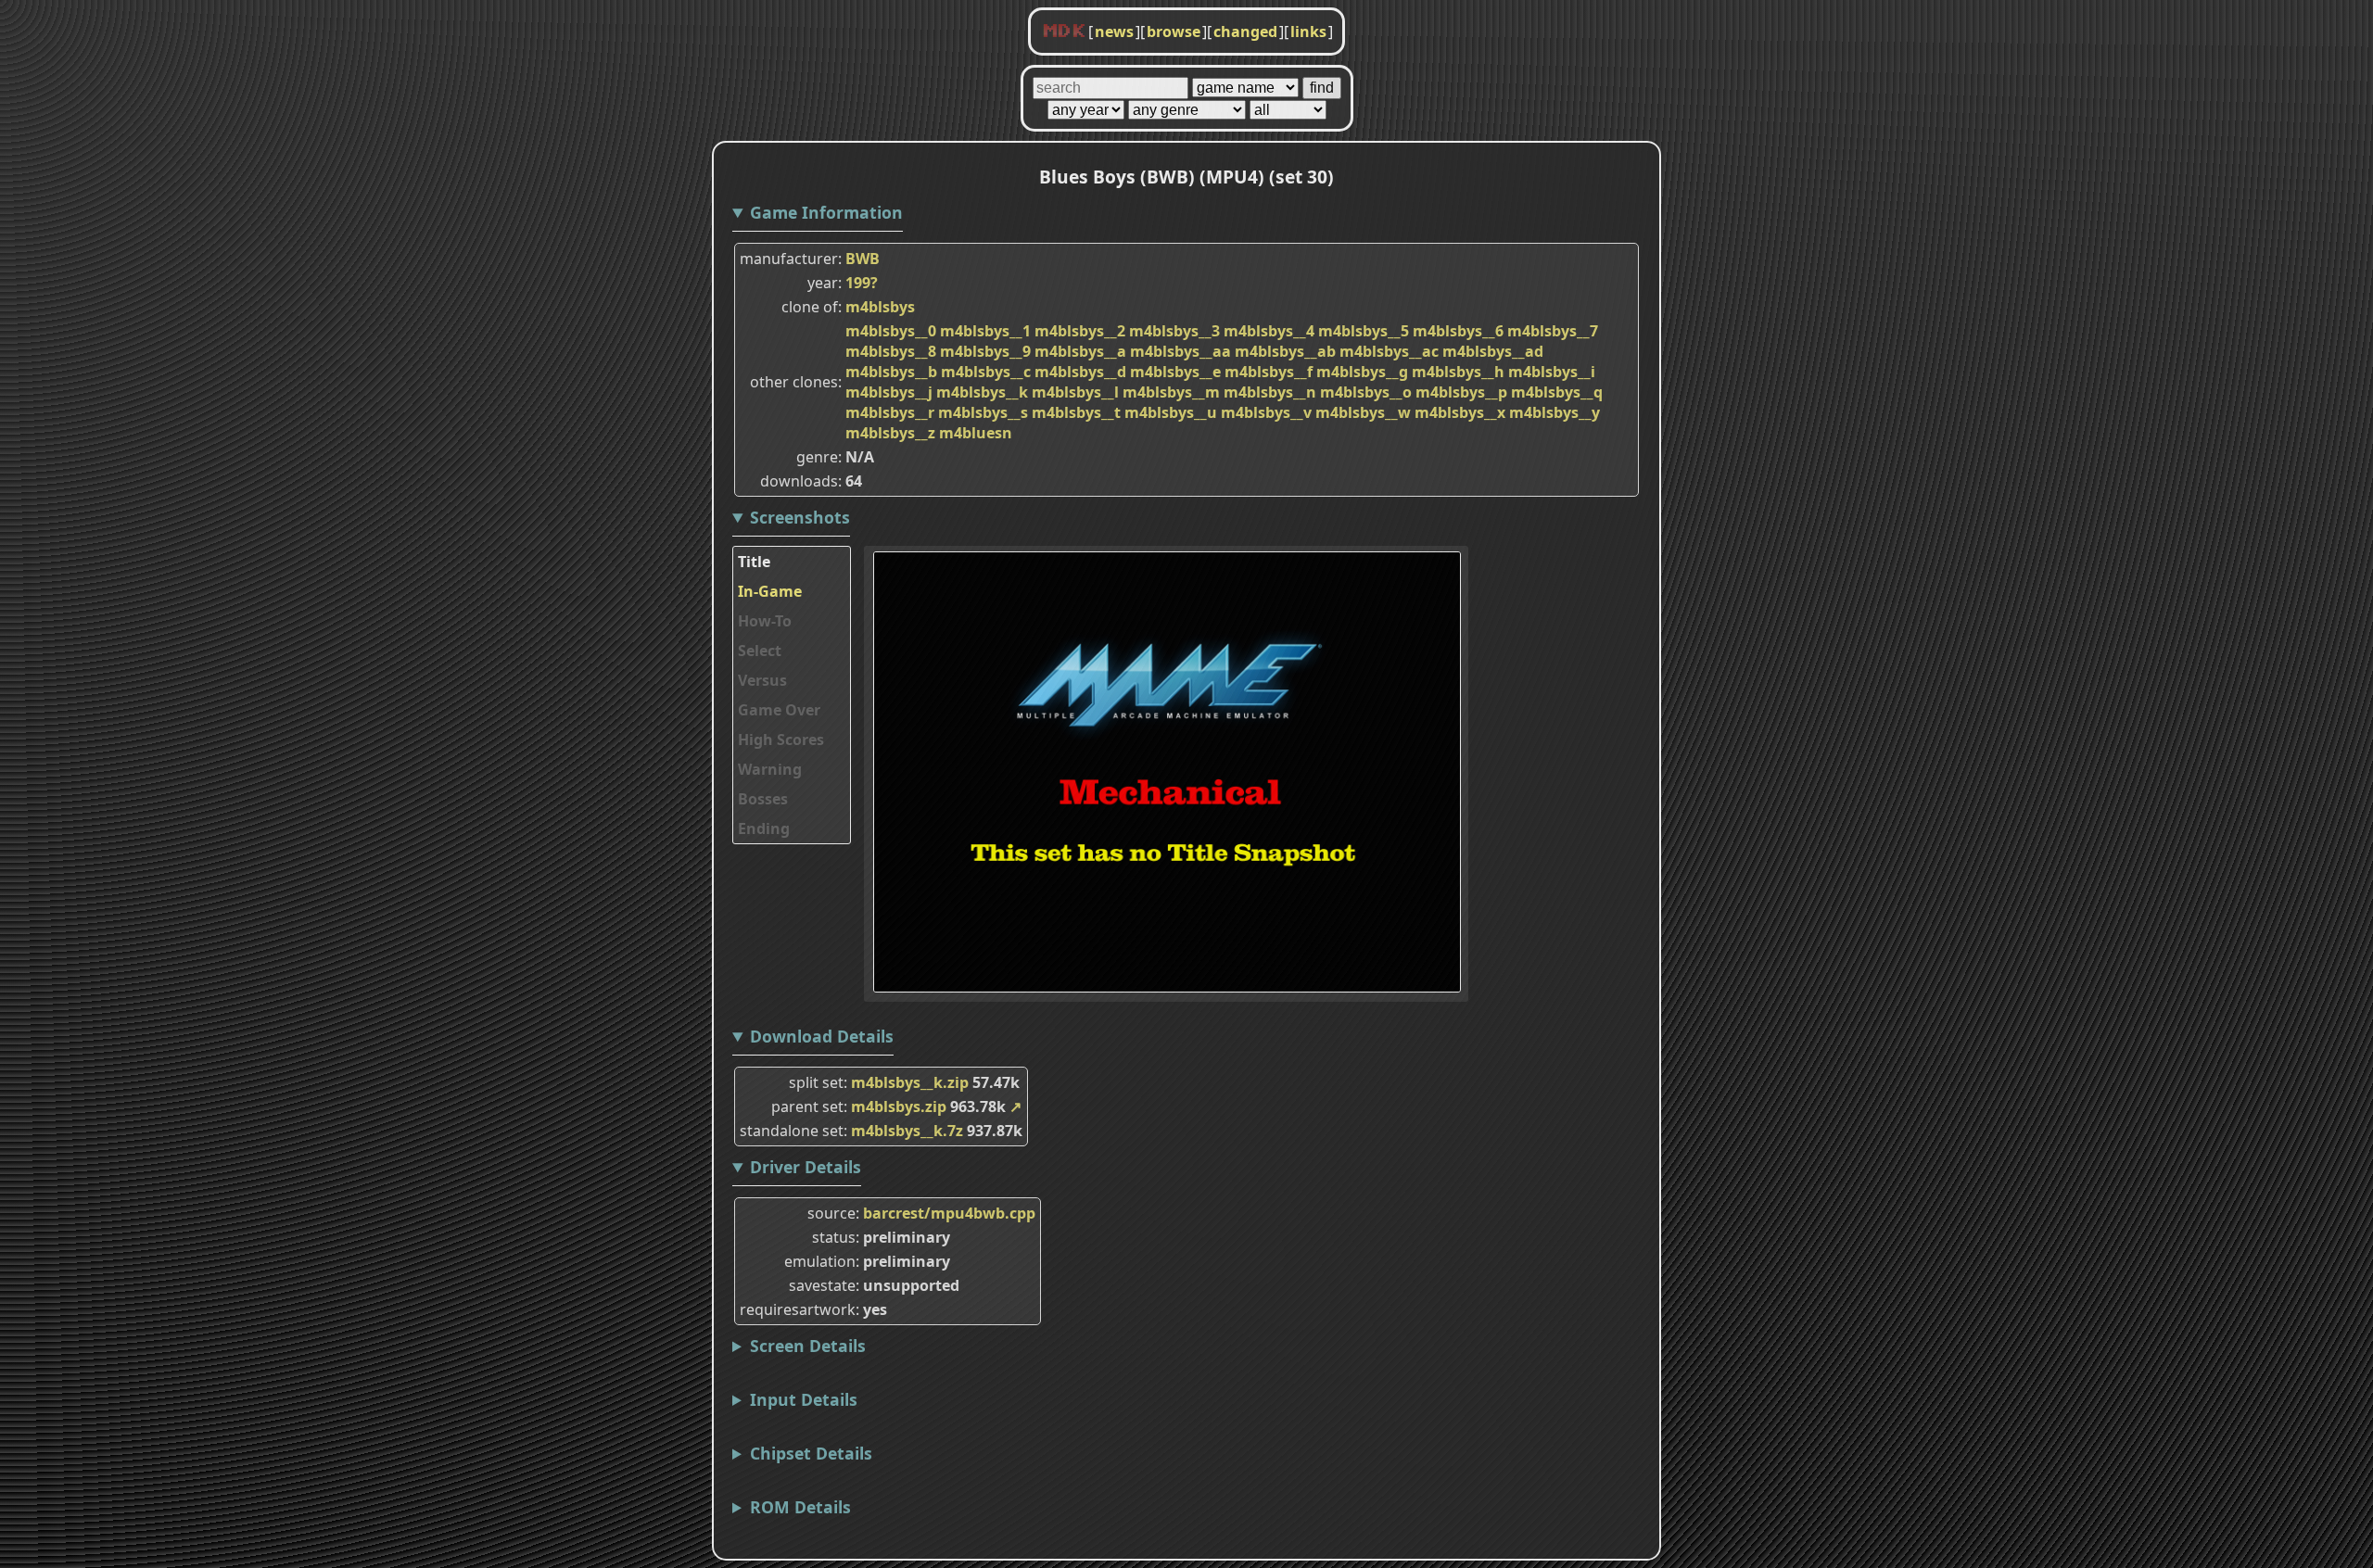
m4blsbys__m (1171, 392)
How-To (765, 621)
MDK (1064, 32)
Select (760, 651)
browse (1174, 32)
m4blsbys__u (1171, 412)
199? (862, 283)
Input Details (804, 1399)
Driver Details (806, 1167)
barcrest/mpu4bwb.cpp (949, 1213)
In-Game (770, 591)
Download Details (822, 1036)
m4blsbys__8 (891, 351)
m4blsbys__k (982, 392)
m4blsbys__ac (1389, 351)
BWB (863, 259)
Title (754, 562)
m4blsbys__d (1080, 372)
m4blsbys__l (1075, 392)
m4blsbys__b (891, 372)
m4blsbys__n (1270, 392)
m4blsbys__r (890, 412)
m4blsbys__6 (1458, 331)
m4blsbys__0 (891, 331)
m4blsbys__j (889, 392)
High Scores (781, 740)
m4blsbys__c (986, 372)
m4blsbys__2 (1080, 331)
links (1308, 32)
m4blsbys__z (890, 433)
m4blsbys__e (1175, 372)
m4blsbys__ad (1493, 351)
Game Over (779, 710)
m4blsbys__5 (1364, 331)
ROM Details (800, 1507)
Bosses (763, 799)
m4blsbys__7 (1553, 331)
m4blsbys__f (1269, 372)
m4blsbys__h (1458, 372)
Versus (762, 680)
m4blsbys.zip (899, 1106)
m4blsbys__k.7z (907, 1131)
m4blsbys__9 (985, 351)
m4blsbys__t (1076, 412)
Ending (764, 828)
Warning (770, 769)
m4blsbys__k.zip (910, 1082)
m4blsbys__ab (1285, 351)
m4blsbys (880, 307)
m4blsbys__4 (1269, 331)
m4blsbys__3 (1174, 331)
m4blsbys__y (1555, 412)
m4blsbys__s (983, 412)
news (1114, 32)
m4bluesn (976, 433)
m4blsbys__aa (1180, 351)
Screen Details (808, 1346)
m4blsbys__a (1080, 351)
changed (1245, 32)
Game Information (826, 212)
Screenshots (800, 517)
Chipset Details (811, 1453)
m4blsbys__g (1362, 372)
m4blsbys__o (1366, 392)
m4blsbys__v (1266, 412)
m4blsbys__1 (985, 331)
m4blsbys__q (1557, 392)
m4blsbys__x (1460, 412)
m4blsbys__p (1461, 392)
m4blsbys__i (1552, 372)
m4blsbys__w (1363, 412)
